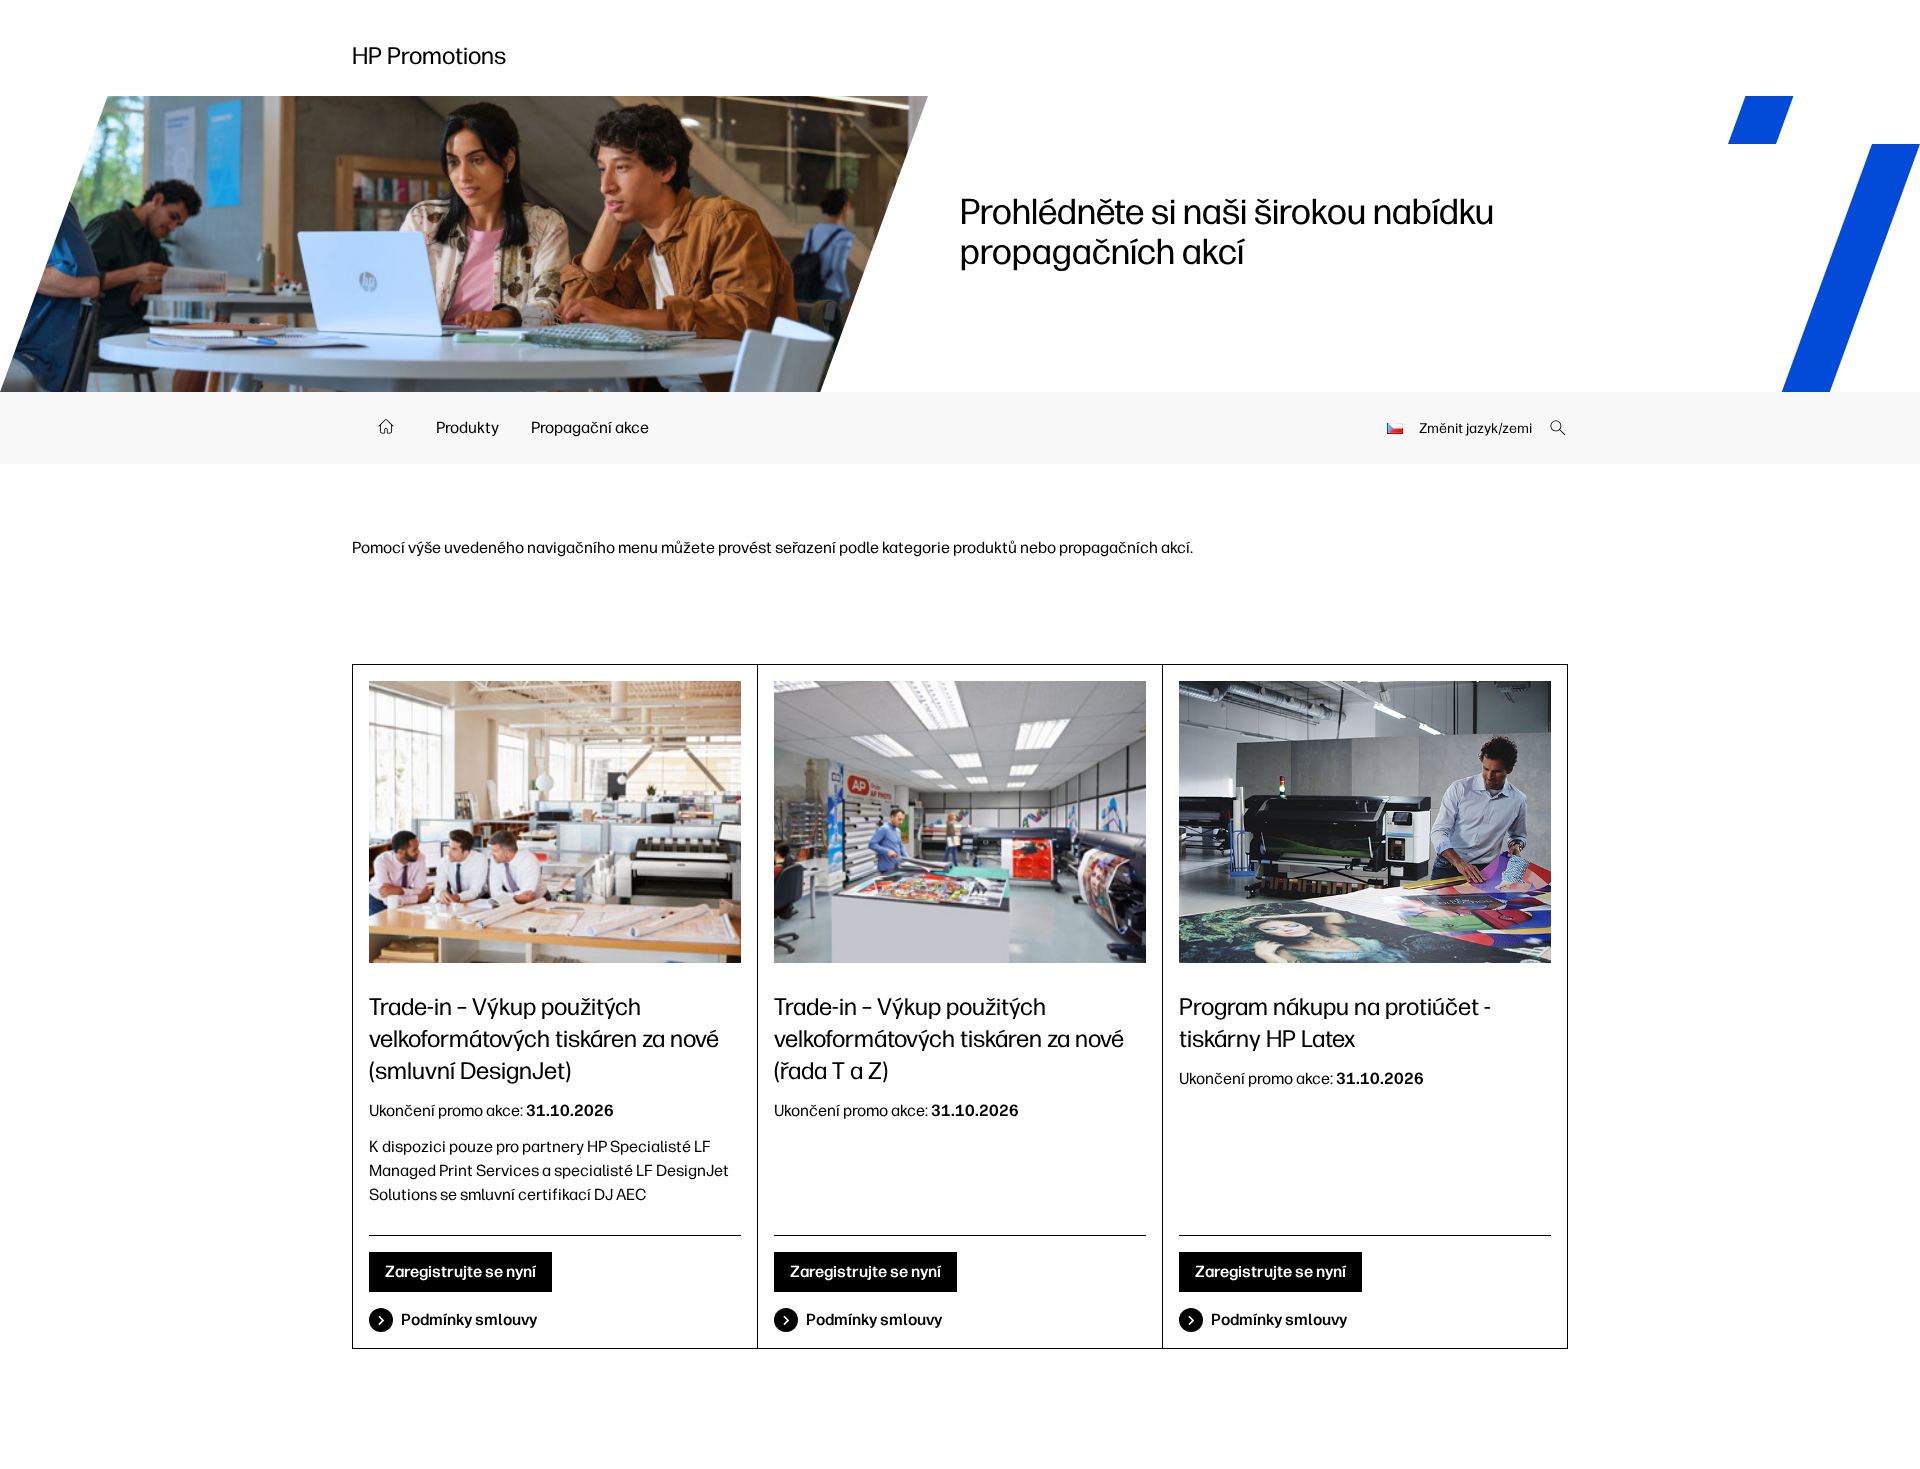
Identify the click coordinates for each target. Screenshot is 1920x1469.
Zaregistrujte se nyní (460, 1271)
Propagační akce (590, 427)
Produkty (467, 427)
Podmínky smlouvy (469, 1319)
